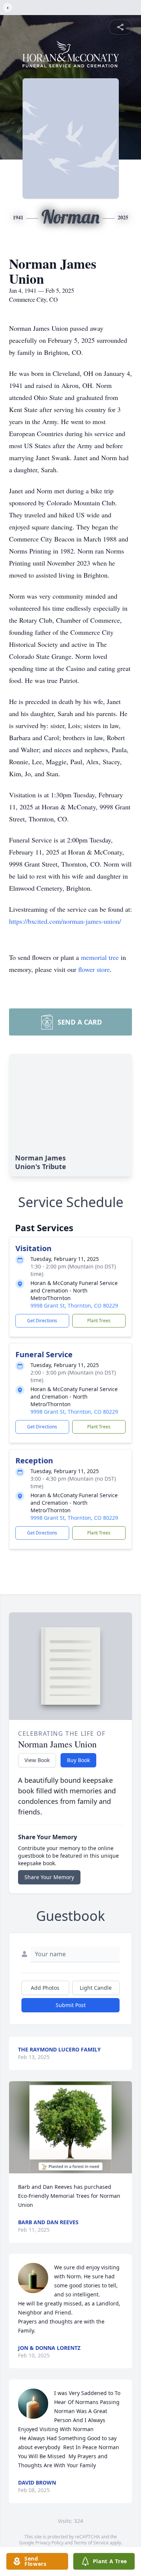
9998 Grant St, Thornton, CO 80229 (74, 1305)
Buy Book (78, 1760)
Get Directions (42, 1321)
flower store (94, 969)
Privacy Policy (49, 2543)
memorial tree (100, 957)
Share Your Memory (49, 1877)
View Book (37, 1760)
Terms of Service (91, 2543)
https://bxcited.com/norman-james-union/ (65, 921)
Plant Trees (99, 1321)
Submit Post (71, 2005)
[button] (70, 2127)
